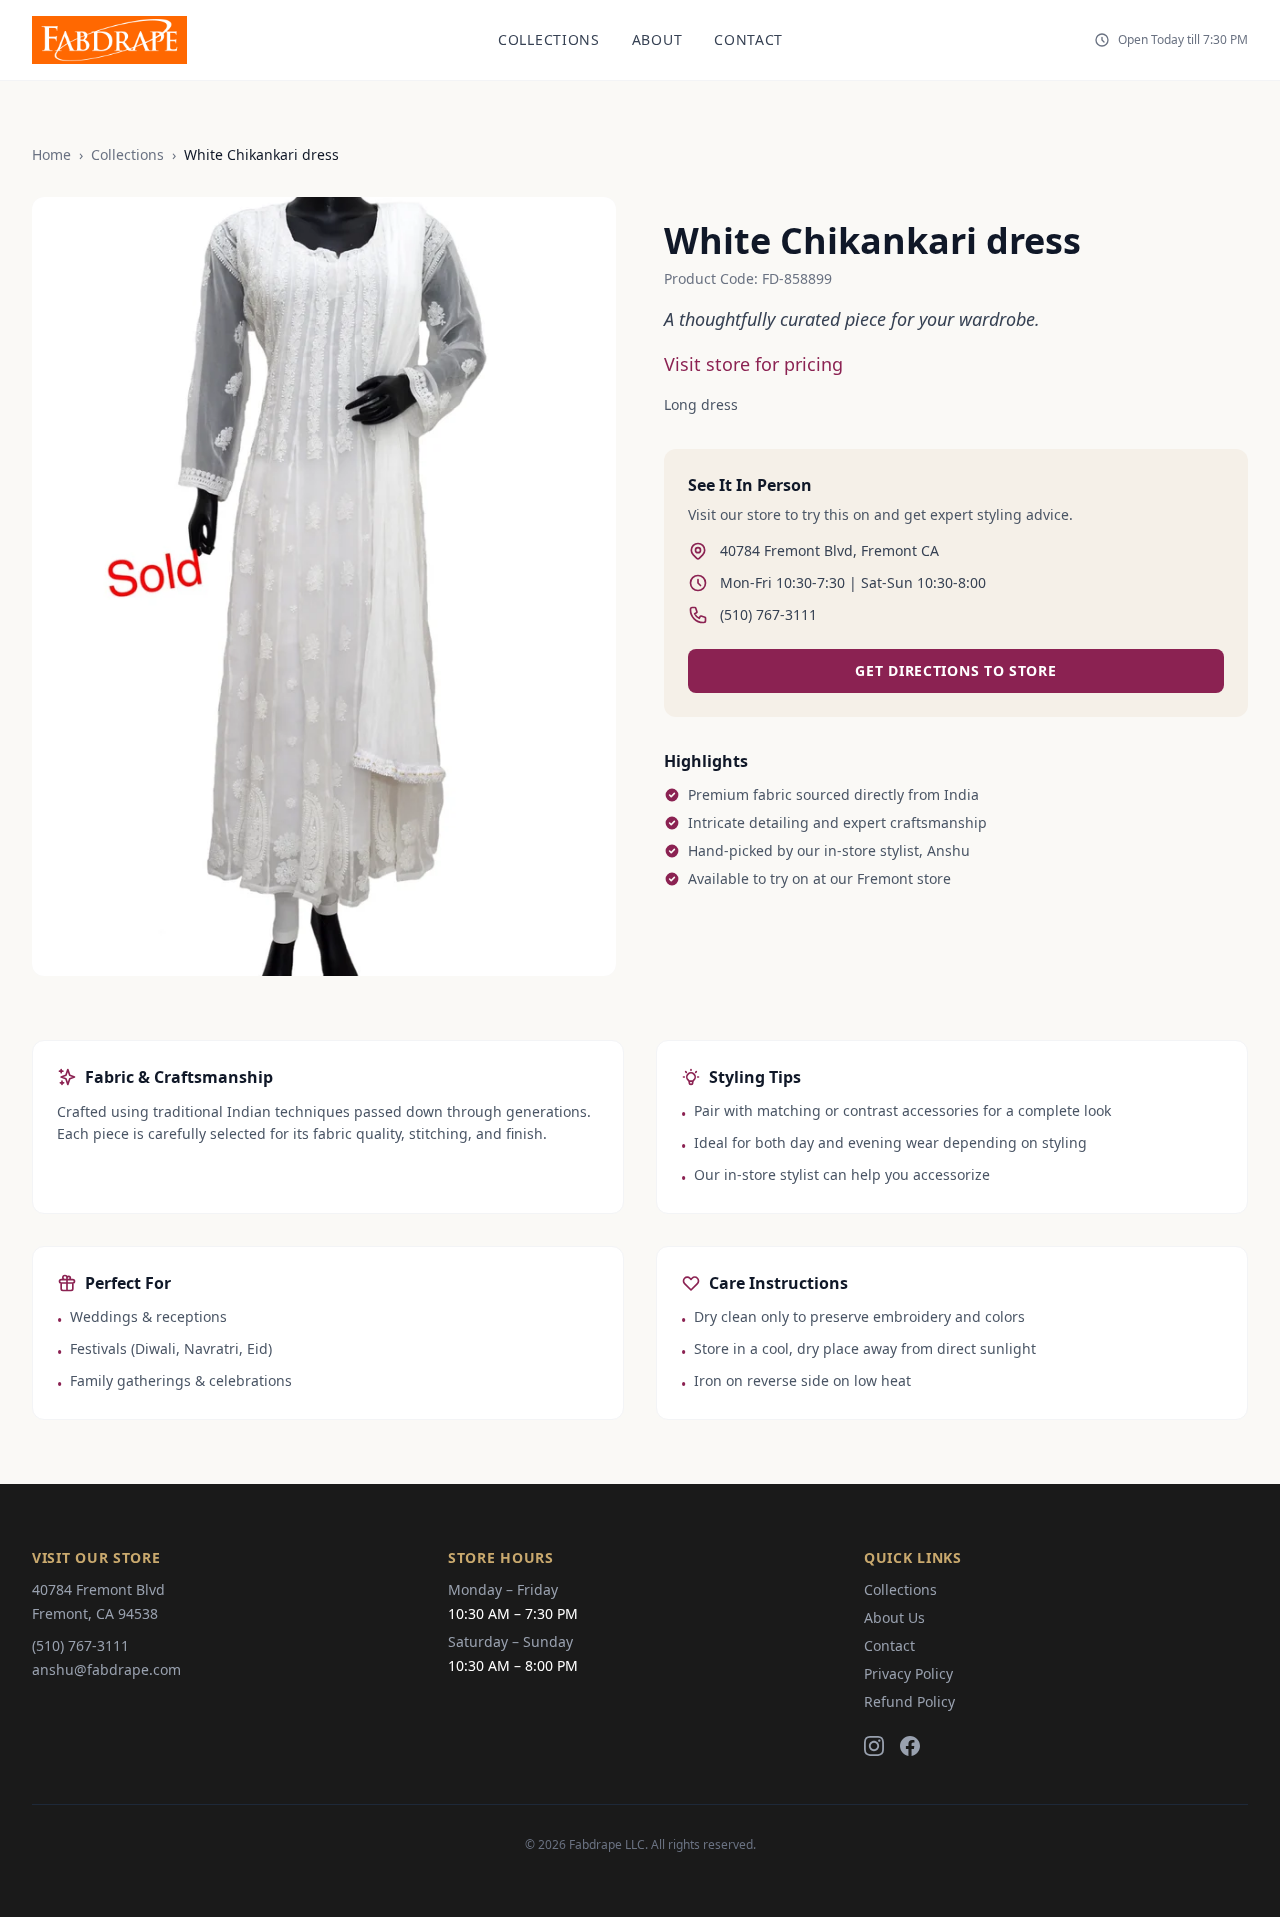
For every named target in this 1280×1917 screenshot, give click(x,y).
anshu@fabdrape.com (106, 1669)
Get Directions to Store (955, 670)
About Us (894, 1617)
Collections (549, 39)
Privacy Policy (908, 1673)
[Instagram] (874, 1746)
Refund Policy (909, 1701)
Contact (748, 39)
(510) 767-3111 (80, 1645)
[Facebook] (910, 1746)
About (657, 39)
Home (51, 154)
